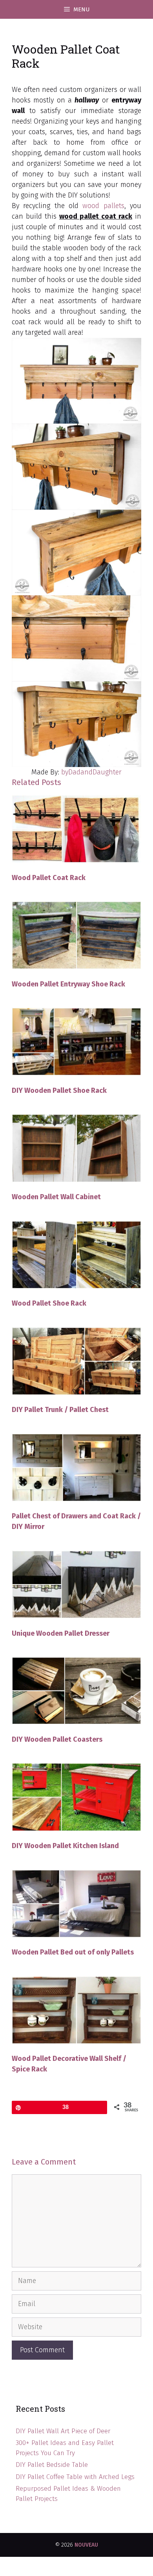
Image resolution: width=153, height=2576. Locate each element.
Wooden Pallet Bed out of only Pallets (73, 1952)
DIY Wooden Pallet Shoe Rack (59, 1090)
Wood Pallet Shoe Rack (49, 1303)
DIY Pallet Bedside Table (52, 2465)
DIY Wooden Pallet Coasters (57, 1739)
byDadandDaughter (91, 772)
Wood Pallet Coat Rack (49, 878)
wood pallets (103, 206)
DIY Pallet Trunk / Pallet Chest (60, 1410)
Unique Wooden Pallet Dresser (61, 1633)
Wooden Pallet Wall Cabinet (56, 1197)
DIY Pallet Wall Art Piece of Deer (63, 2431)
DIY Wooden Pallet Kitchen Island (65, 1846)
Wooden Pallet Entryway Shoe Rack (68, 984)
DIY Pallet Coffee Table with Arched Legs (75, 2477)
